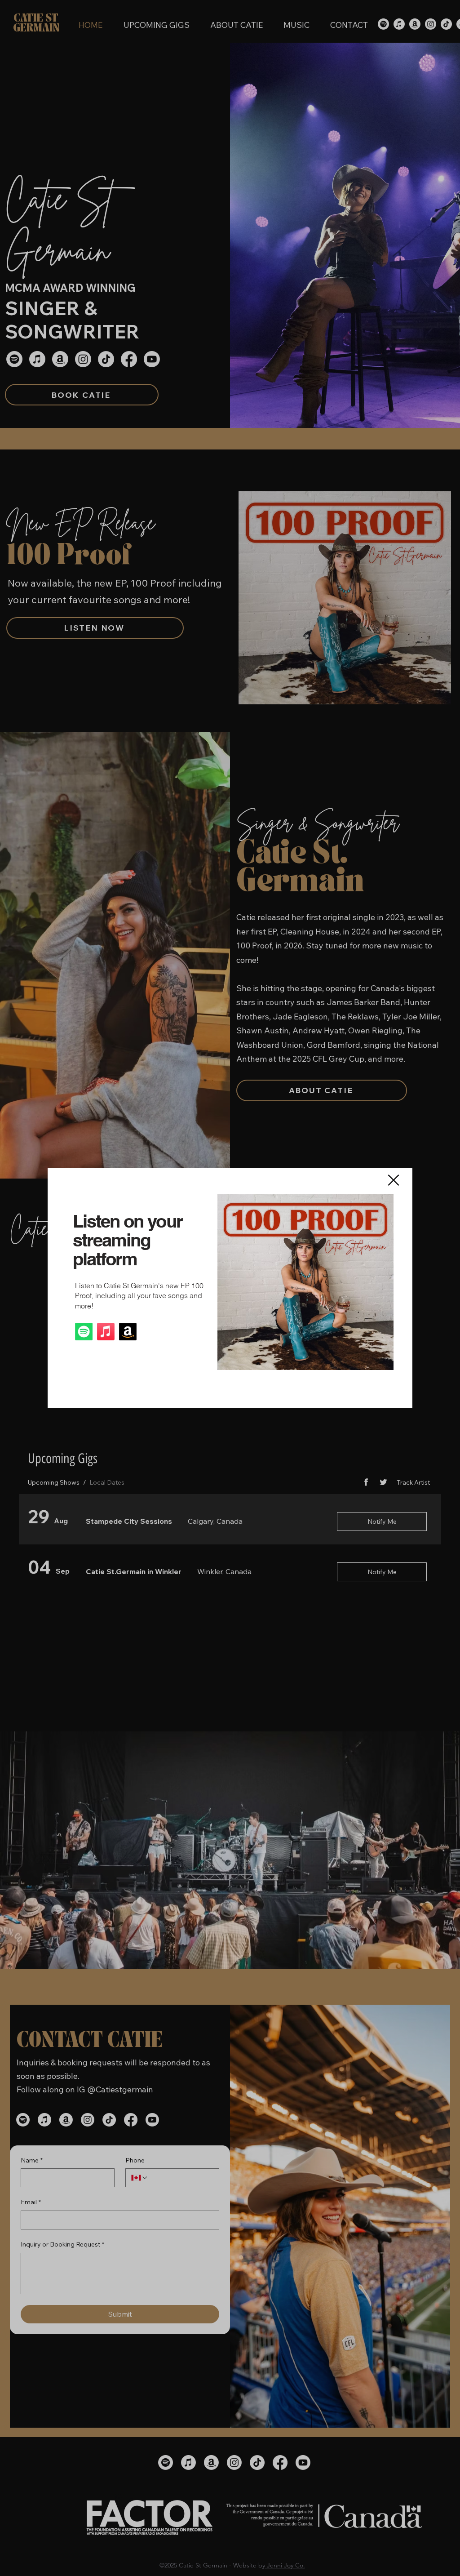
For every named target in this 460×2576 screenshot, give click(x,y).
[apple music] (106, 1332)
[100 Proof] (84, 1332)
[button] (394, 1180)
